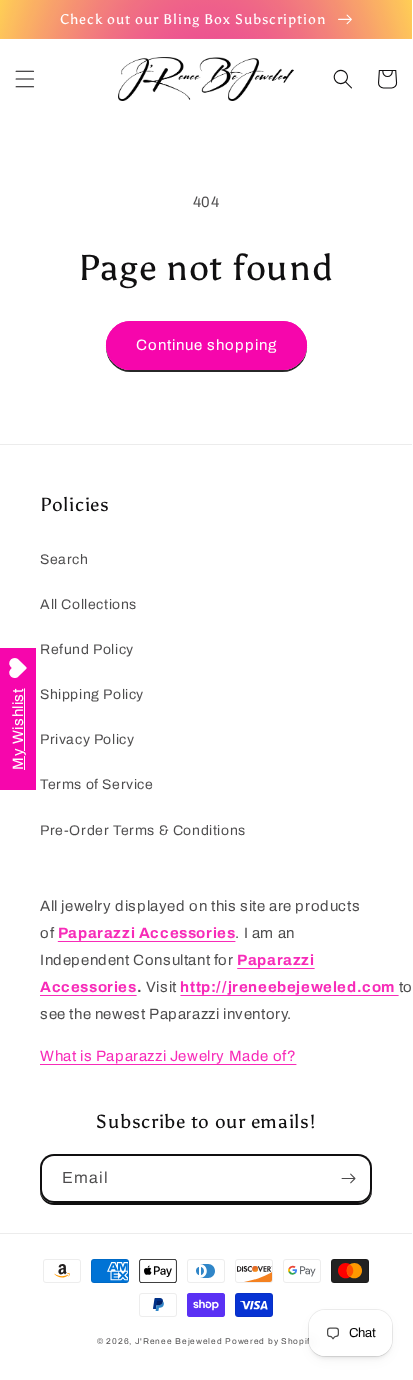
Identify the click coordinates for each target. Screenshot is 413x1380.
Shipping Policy (92, 694)
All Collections (88, 604)
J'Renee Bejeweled (179, 1341)
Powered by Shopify (270, 1341)
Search (64, 559)
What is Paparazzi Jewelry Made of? (168, 1056)
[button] (25, 79)
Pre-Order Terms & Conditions (143, 830)
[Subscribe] (348, 1178)
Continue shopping (206, 345)
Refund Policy (87, 649)
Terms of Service (97, 784)
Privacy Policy (87, 739)
